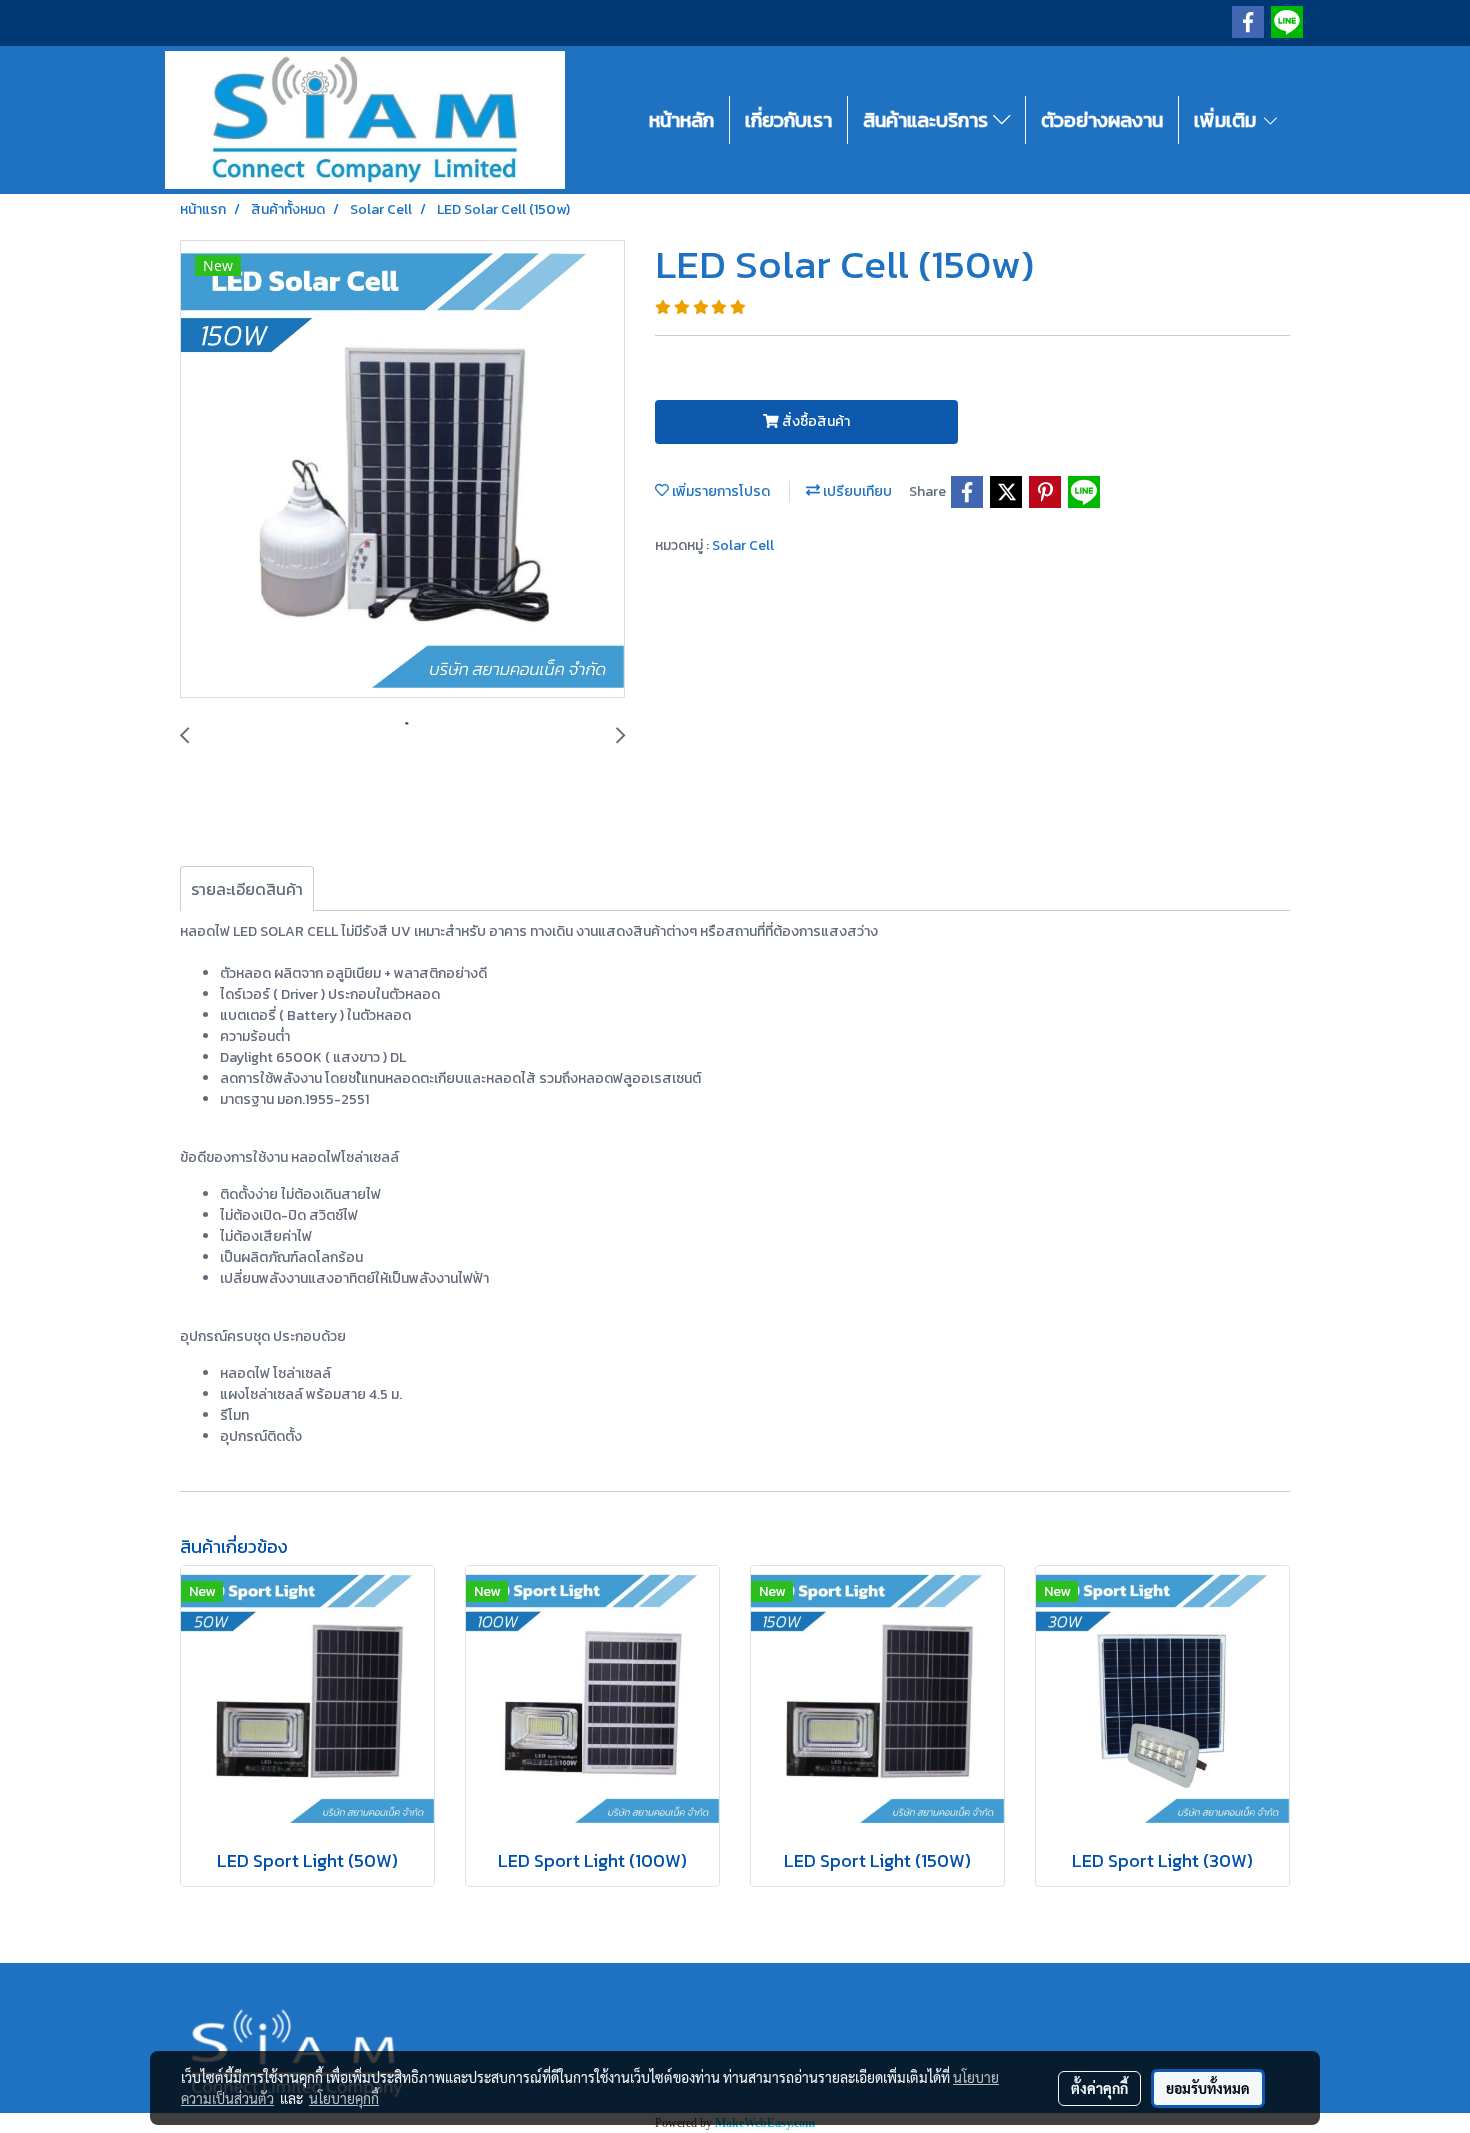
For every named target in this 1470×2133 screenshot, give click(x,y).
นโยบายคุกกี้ (344, 2098)
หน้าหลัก (681, 120)
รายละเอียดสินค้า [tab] (247, 889)
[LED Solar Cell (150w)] (402, 470)
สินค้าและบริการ (928, 120)
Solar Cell (743, 545)
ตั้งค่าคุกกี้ (1099, 2088)
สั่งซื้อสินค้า (814, 421)
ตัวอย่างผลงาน (1102, 120)
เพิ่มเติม (1227, 120)
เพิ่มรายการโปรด (719, 491)
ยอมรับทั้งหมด (1208, 2088)
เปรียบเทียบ (856, 491)
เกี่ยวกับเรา (788, 120)
